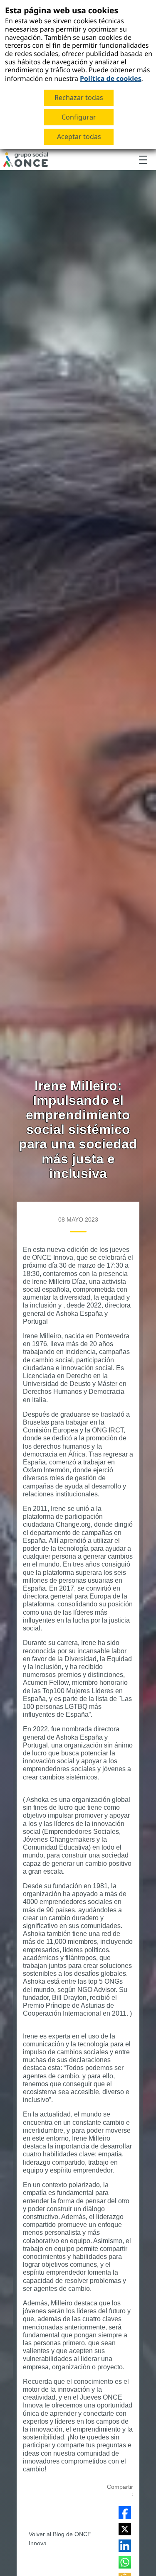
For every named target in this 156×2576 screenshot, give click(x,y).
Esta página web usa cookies (62, 10)
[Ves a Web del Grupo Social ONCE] (26, 160)
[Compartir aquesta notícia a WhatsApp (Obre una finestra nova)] (125, 2562)
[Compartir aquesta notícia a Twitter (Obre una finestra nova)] (125, 2529)
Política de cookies (111, 78)
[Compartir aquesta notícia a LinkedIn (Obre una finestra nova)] (125, 2546)
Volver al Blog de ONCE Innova (60, 2539)
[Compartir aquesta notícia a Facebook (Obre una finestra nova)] (125, 2512)
